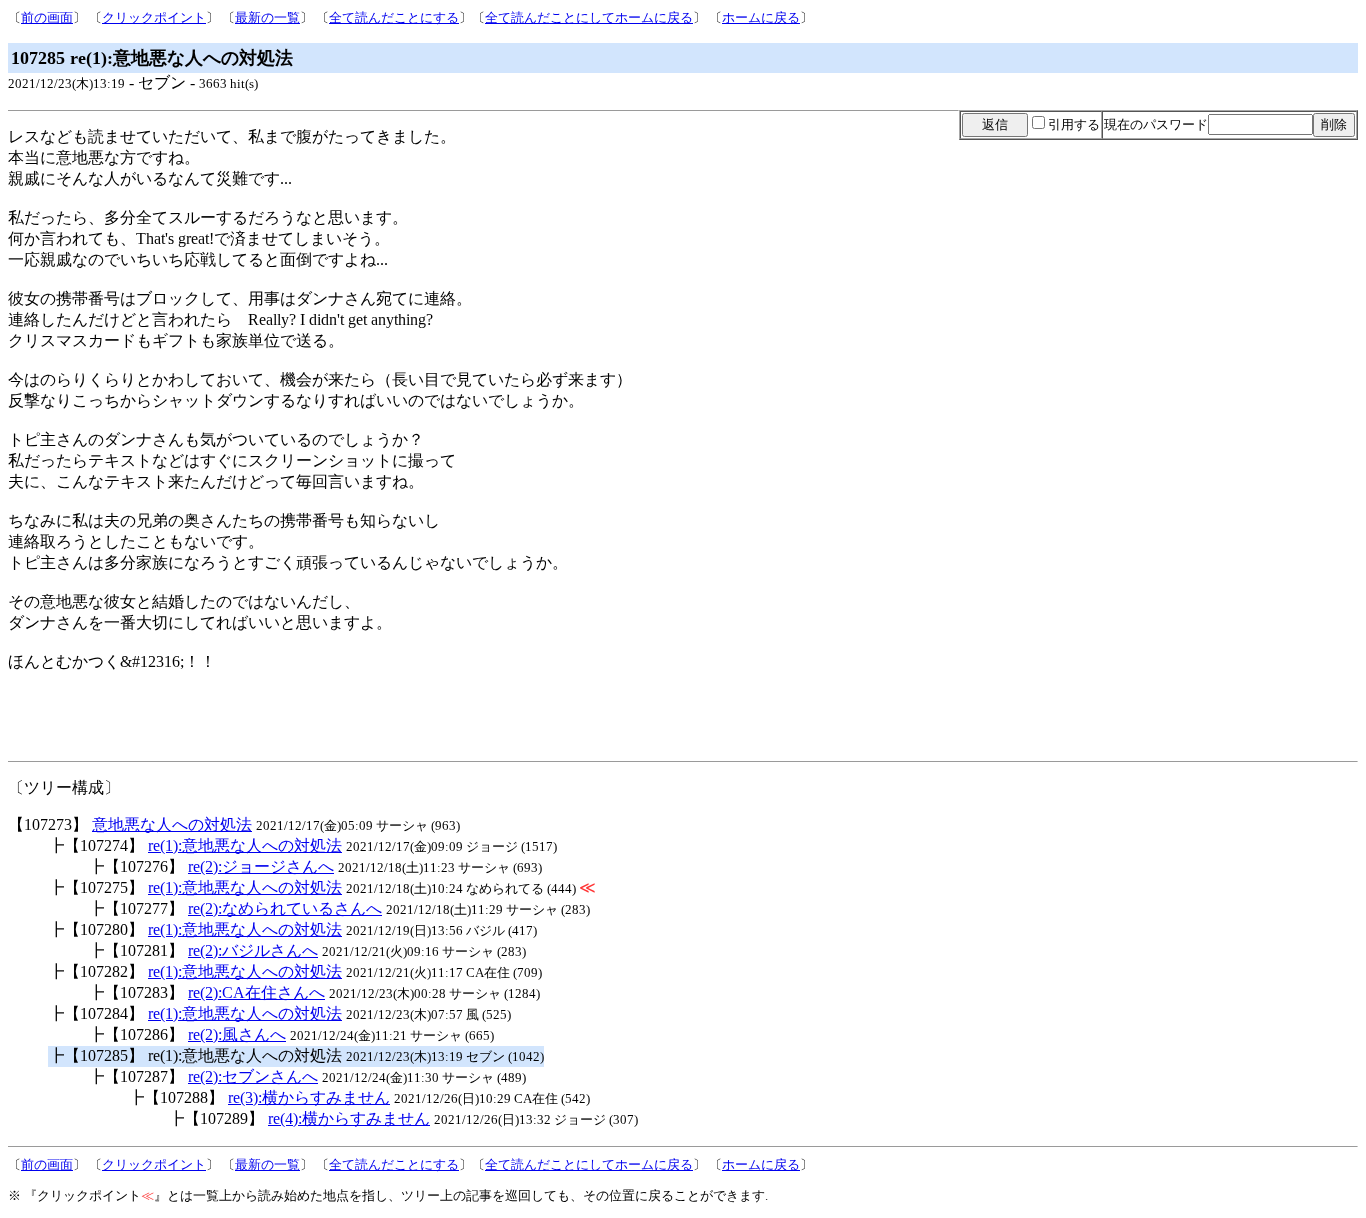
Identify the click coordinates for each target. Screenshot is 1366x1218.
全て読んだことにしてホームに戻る (589, 17)
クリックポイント (154, 17)
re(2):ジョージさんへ (261, 866)
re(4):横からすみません (349, 1118)
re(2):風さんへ (237, 1034)
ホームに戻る (761, 17)
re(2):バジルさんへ (253, 950)
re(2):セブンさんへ (253, 1076)
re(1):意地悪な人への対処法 (245, 845)
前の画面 (47, 17)
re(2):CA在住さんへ (256, 992)
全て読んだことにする (394, 17)
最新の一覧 (267, 17)
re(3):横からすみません (309, 1097)
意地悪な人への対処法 (172, 824)
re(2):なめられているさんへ (285, 908)
